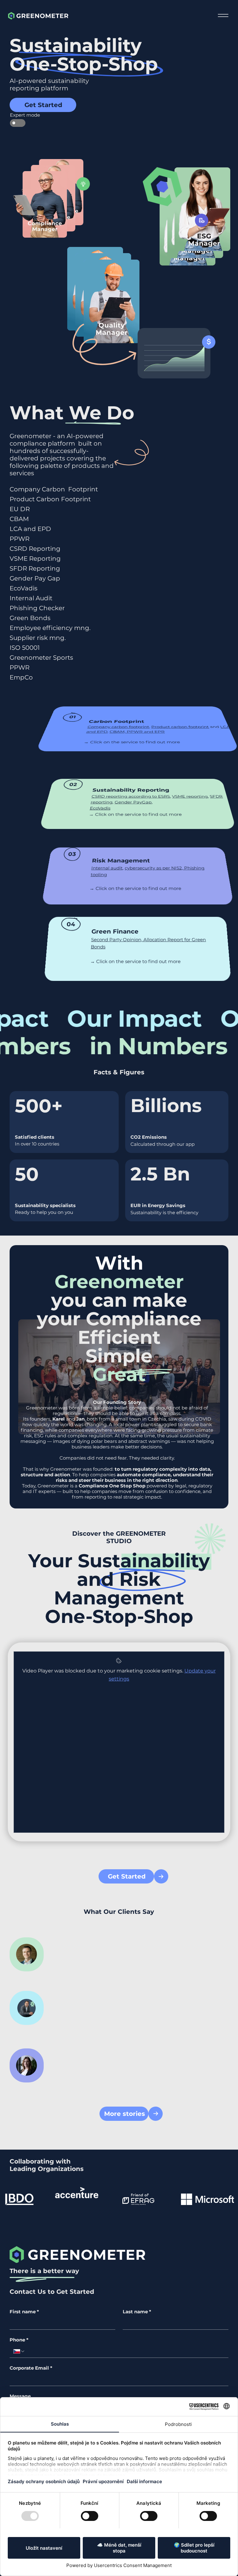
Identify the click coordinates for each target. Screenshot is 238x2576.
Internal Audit (31, 598)
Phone (19, 2340)
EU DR (20, 509)
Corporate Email (31, 2368)
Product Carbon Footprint (50, 499)
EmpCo (21, 677)
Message (20, 2396)
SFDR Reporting (35, 568)
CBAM (19, 519)
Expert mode (18, 115)
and (68, 1419)
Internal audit (107, 868)
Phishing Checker (37, 608)
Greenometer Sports (41, 658)
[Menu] (223, 16)
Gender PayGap (133, 802)
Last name (137, 2312)
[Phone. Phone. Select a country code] (19, 2351)
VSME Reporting (35, 559)
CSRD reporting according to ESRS (130, 796)
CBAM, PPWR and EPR (137, 732)
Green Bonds (30, 618)
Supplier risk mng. (38, 638)
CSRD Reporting (35, 549)
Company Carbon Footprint (54, 489)
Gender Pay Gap (35, 578)
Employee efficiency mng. (50, 628)
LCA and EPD (30, 529)
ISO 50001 (25, 648)
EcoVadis (24, 588)
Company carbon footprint (118, 727)
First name (24, 2312)
